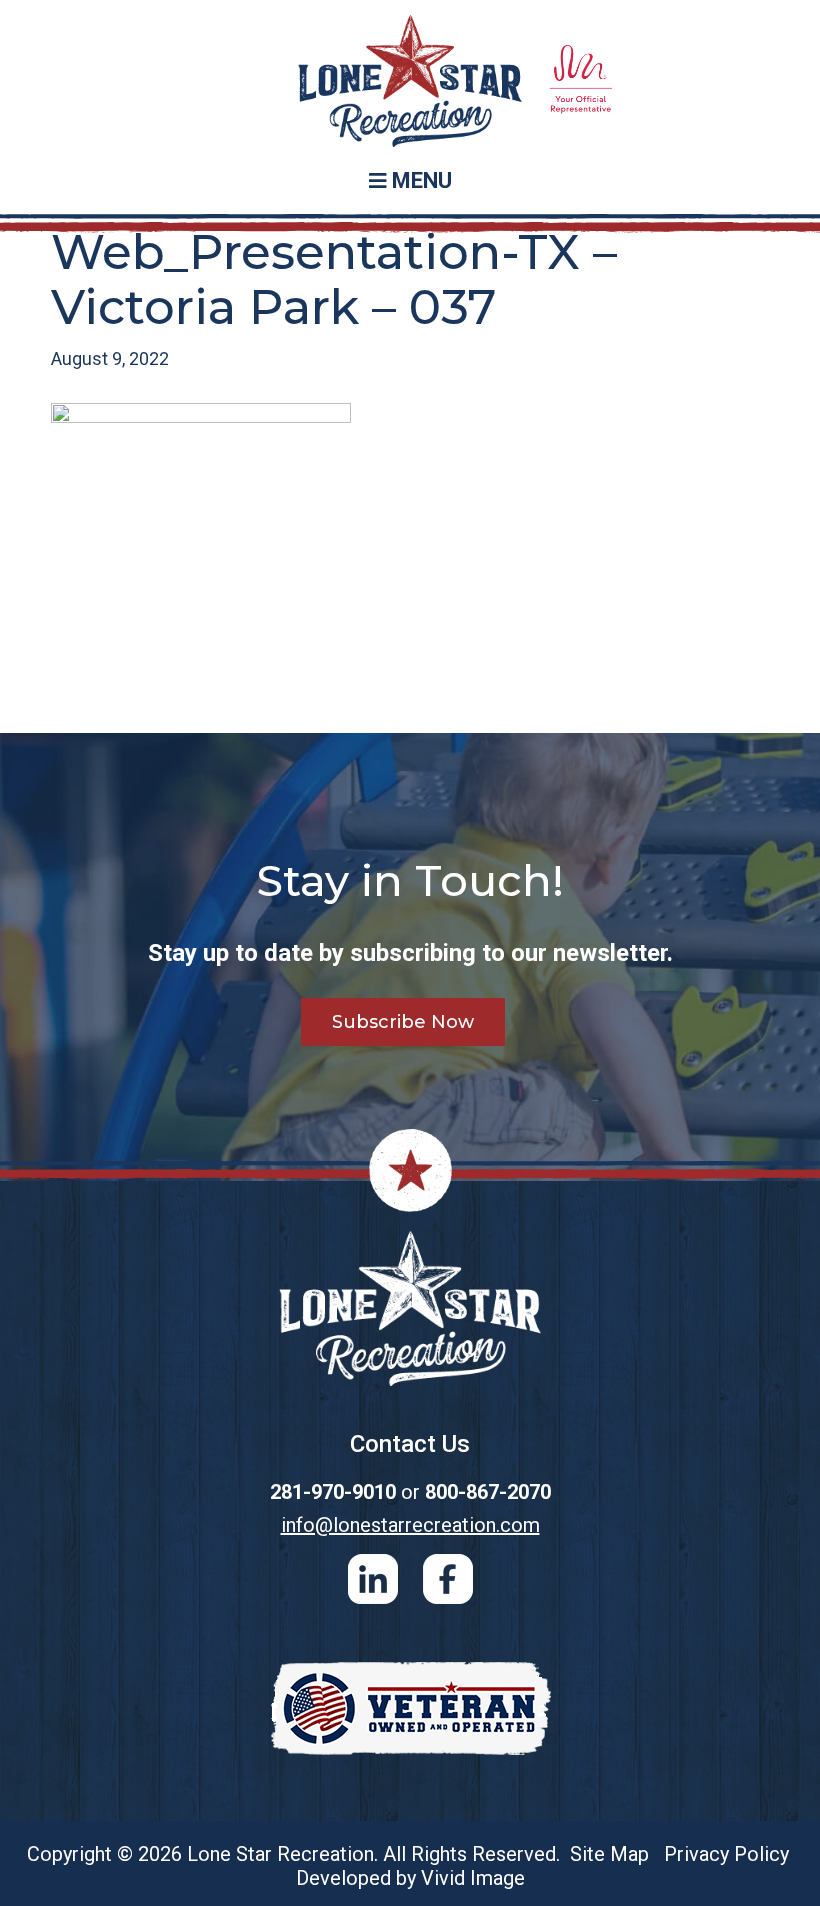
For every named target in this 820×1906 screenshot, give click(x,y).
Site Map (609, 1854)
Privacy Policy (726, 1854)
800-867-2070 (488, 1492)
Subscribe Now (403, 1022)
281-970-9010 (333, 1492)
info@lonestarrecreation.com (410, 1525)
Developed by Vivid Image (410, 1878)
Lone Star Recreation (410, 81)
